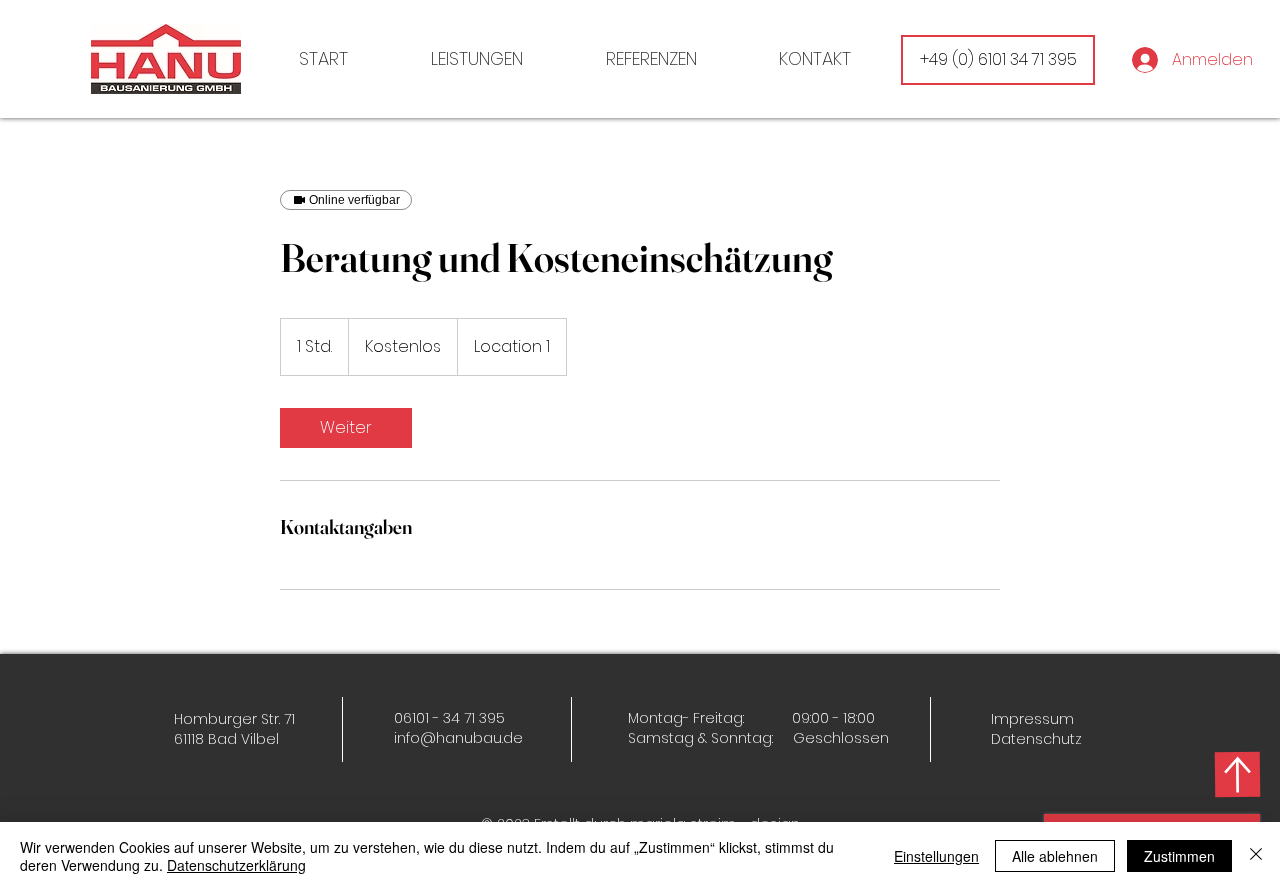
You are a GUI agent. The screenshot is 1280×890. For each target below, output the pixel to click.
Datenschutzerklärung (236, 865)
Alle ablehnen (1055, 856)
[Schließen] (1256, 856)
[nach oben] (1237, 774)
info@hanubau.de (458, 738)
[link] (346, 428)
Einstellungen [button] (936, 856)
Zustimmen (1179, 856)
